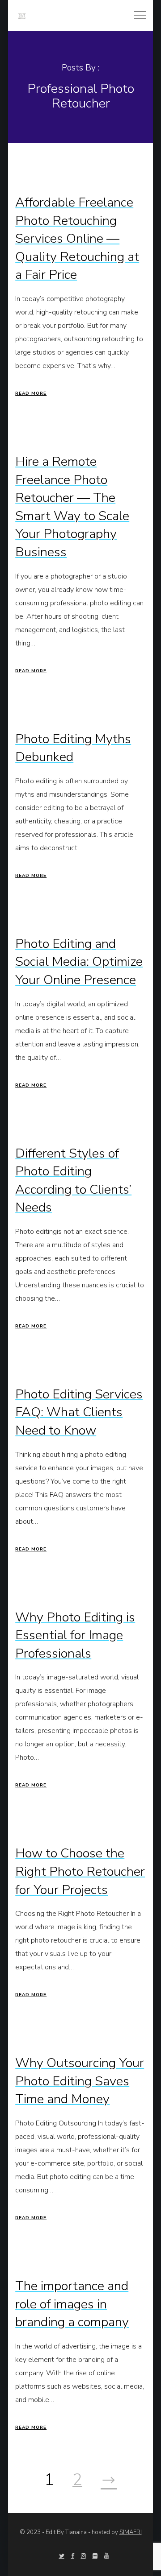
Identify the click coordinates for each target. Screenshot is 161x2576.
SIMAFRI (131, 2532)
